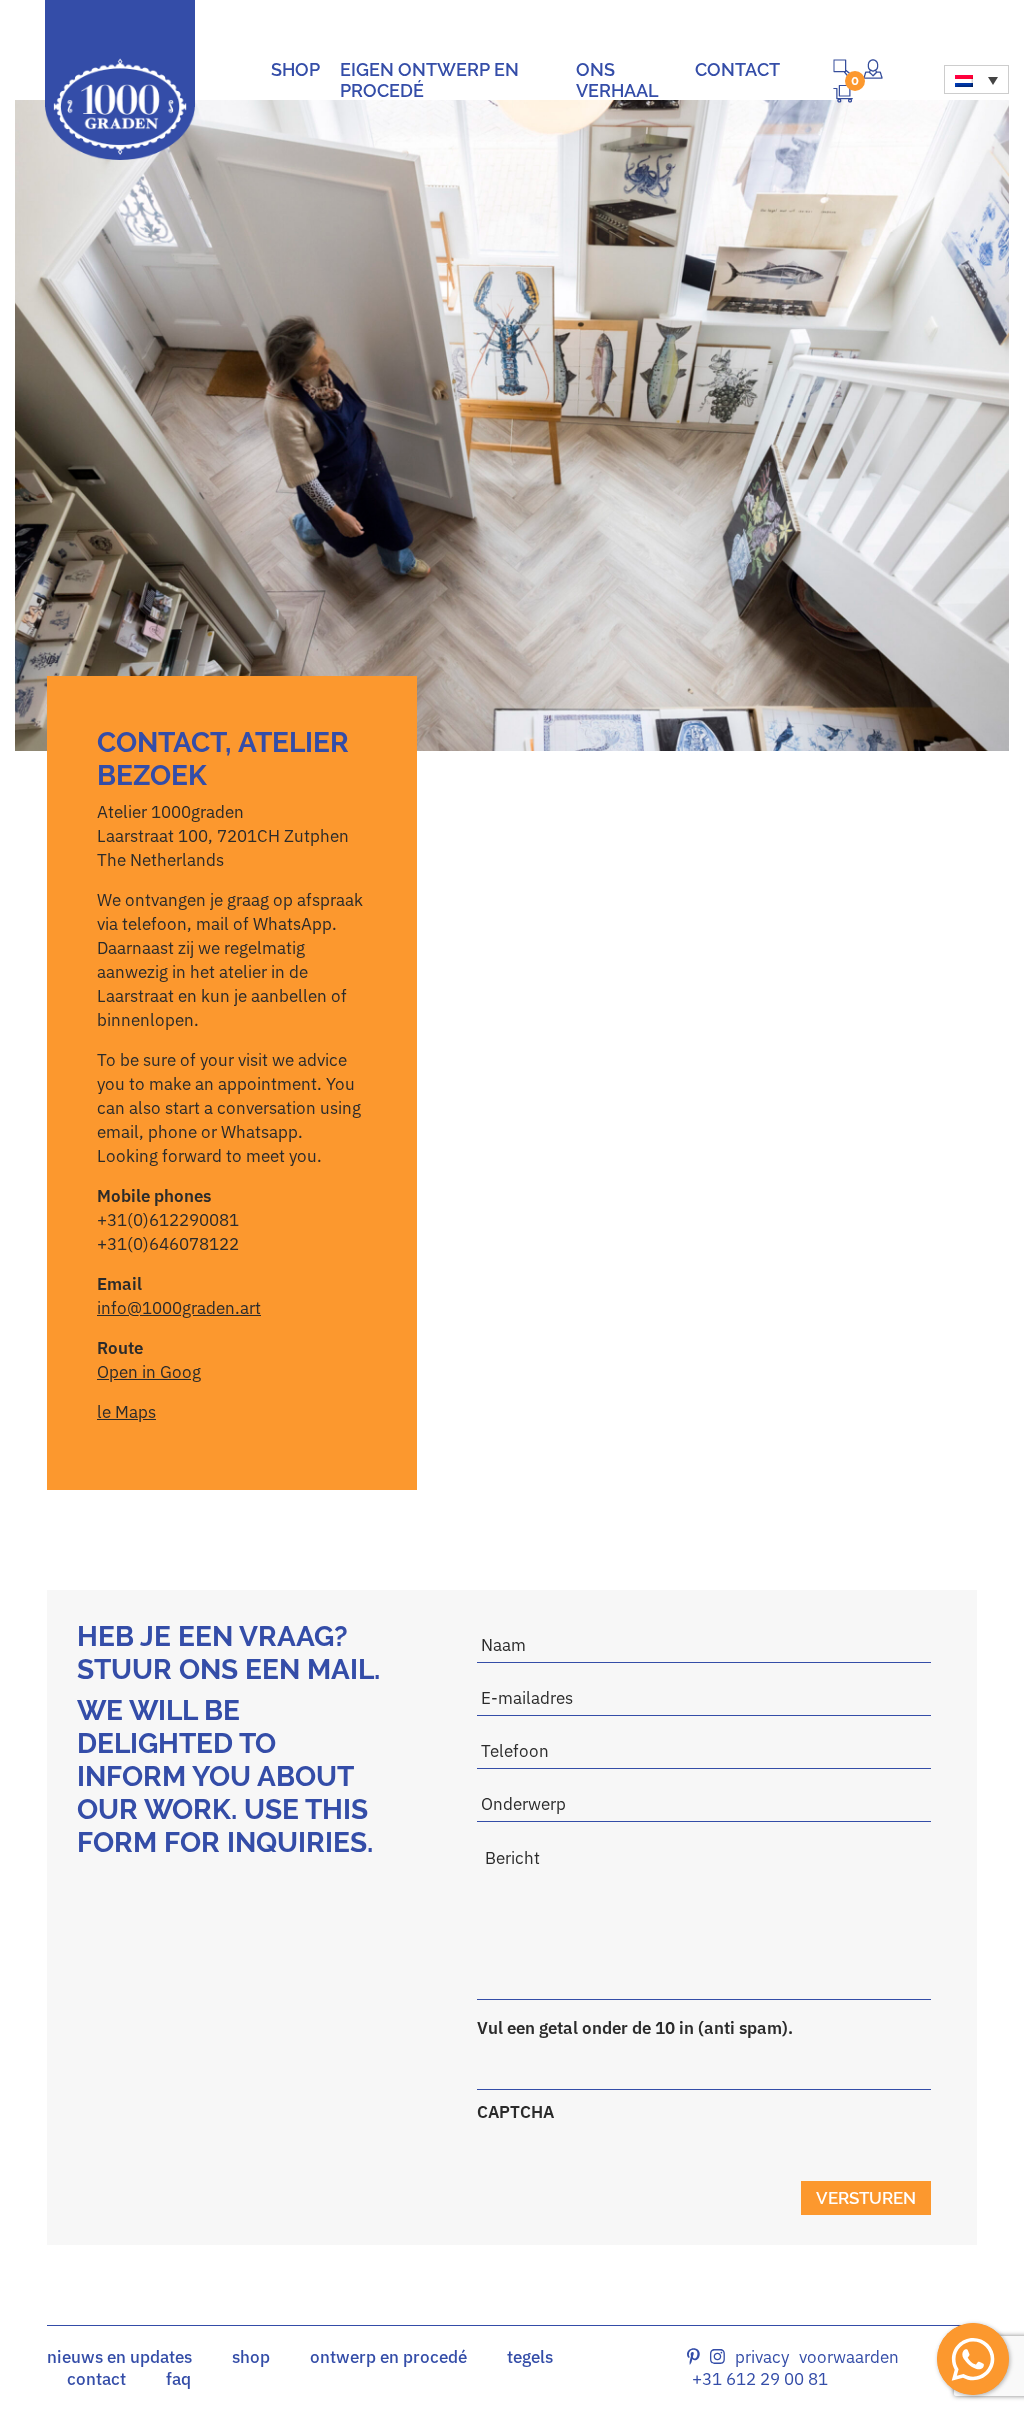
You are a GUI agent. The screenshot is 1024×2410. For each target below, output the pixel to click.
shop (251, 2357)
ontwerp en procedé (388, 2357)
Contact (737, 69)
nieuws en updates (119, 2357)
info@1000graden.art (179, 1308)
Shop (295, 69)
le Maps (126, 1412)
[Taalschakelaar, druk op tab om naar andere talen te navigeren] (976, 79)
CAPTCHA (515, 2112)
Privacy (762, 2357)
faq (178, 2379)
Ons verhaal (617, 80)
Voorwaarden (849, 2357)
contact (96, 2379)
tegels (530, 2357)
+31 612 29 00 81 (760, 2379)
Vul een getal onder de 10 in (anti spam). (635, 2028)
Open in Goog (149, 1372)
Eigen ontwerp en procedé (429, 80)
